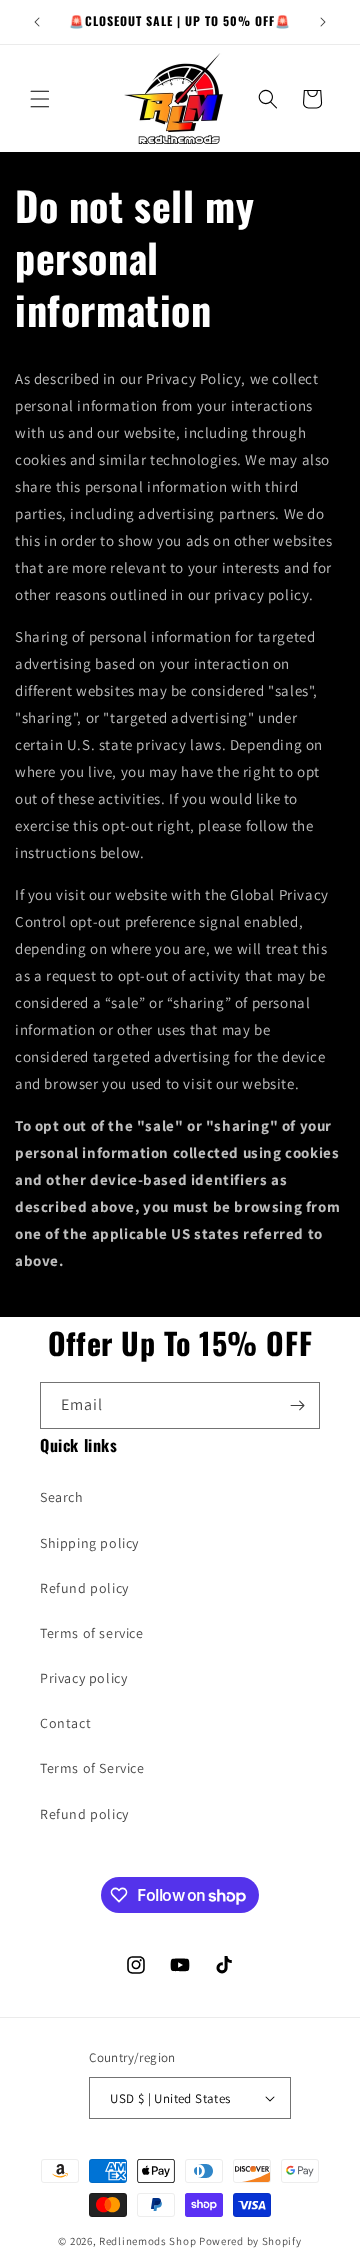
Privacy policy (83, 1678)
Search (62, 1497)
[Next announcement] (323, 22)
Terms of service (92, 1633)
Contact (65, 1723)
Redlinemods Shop (147, 2241)
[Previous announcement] (37, 22)
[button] (40, 99)
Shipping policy (89, 1543)
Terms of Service (92, 1768)
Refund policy (84, 1588)
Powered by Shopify (250, 2241)
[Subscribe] (297, 1405)
